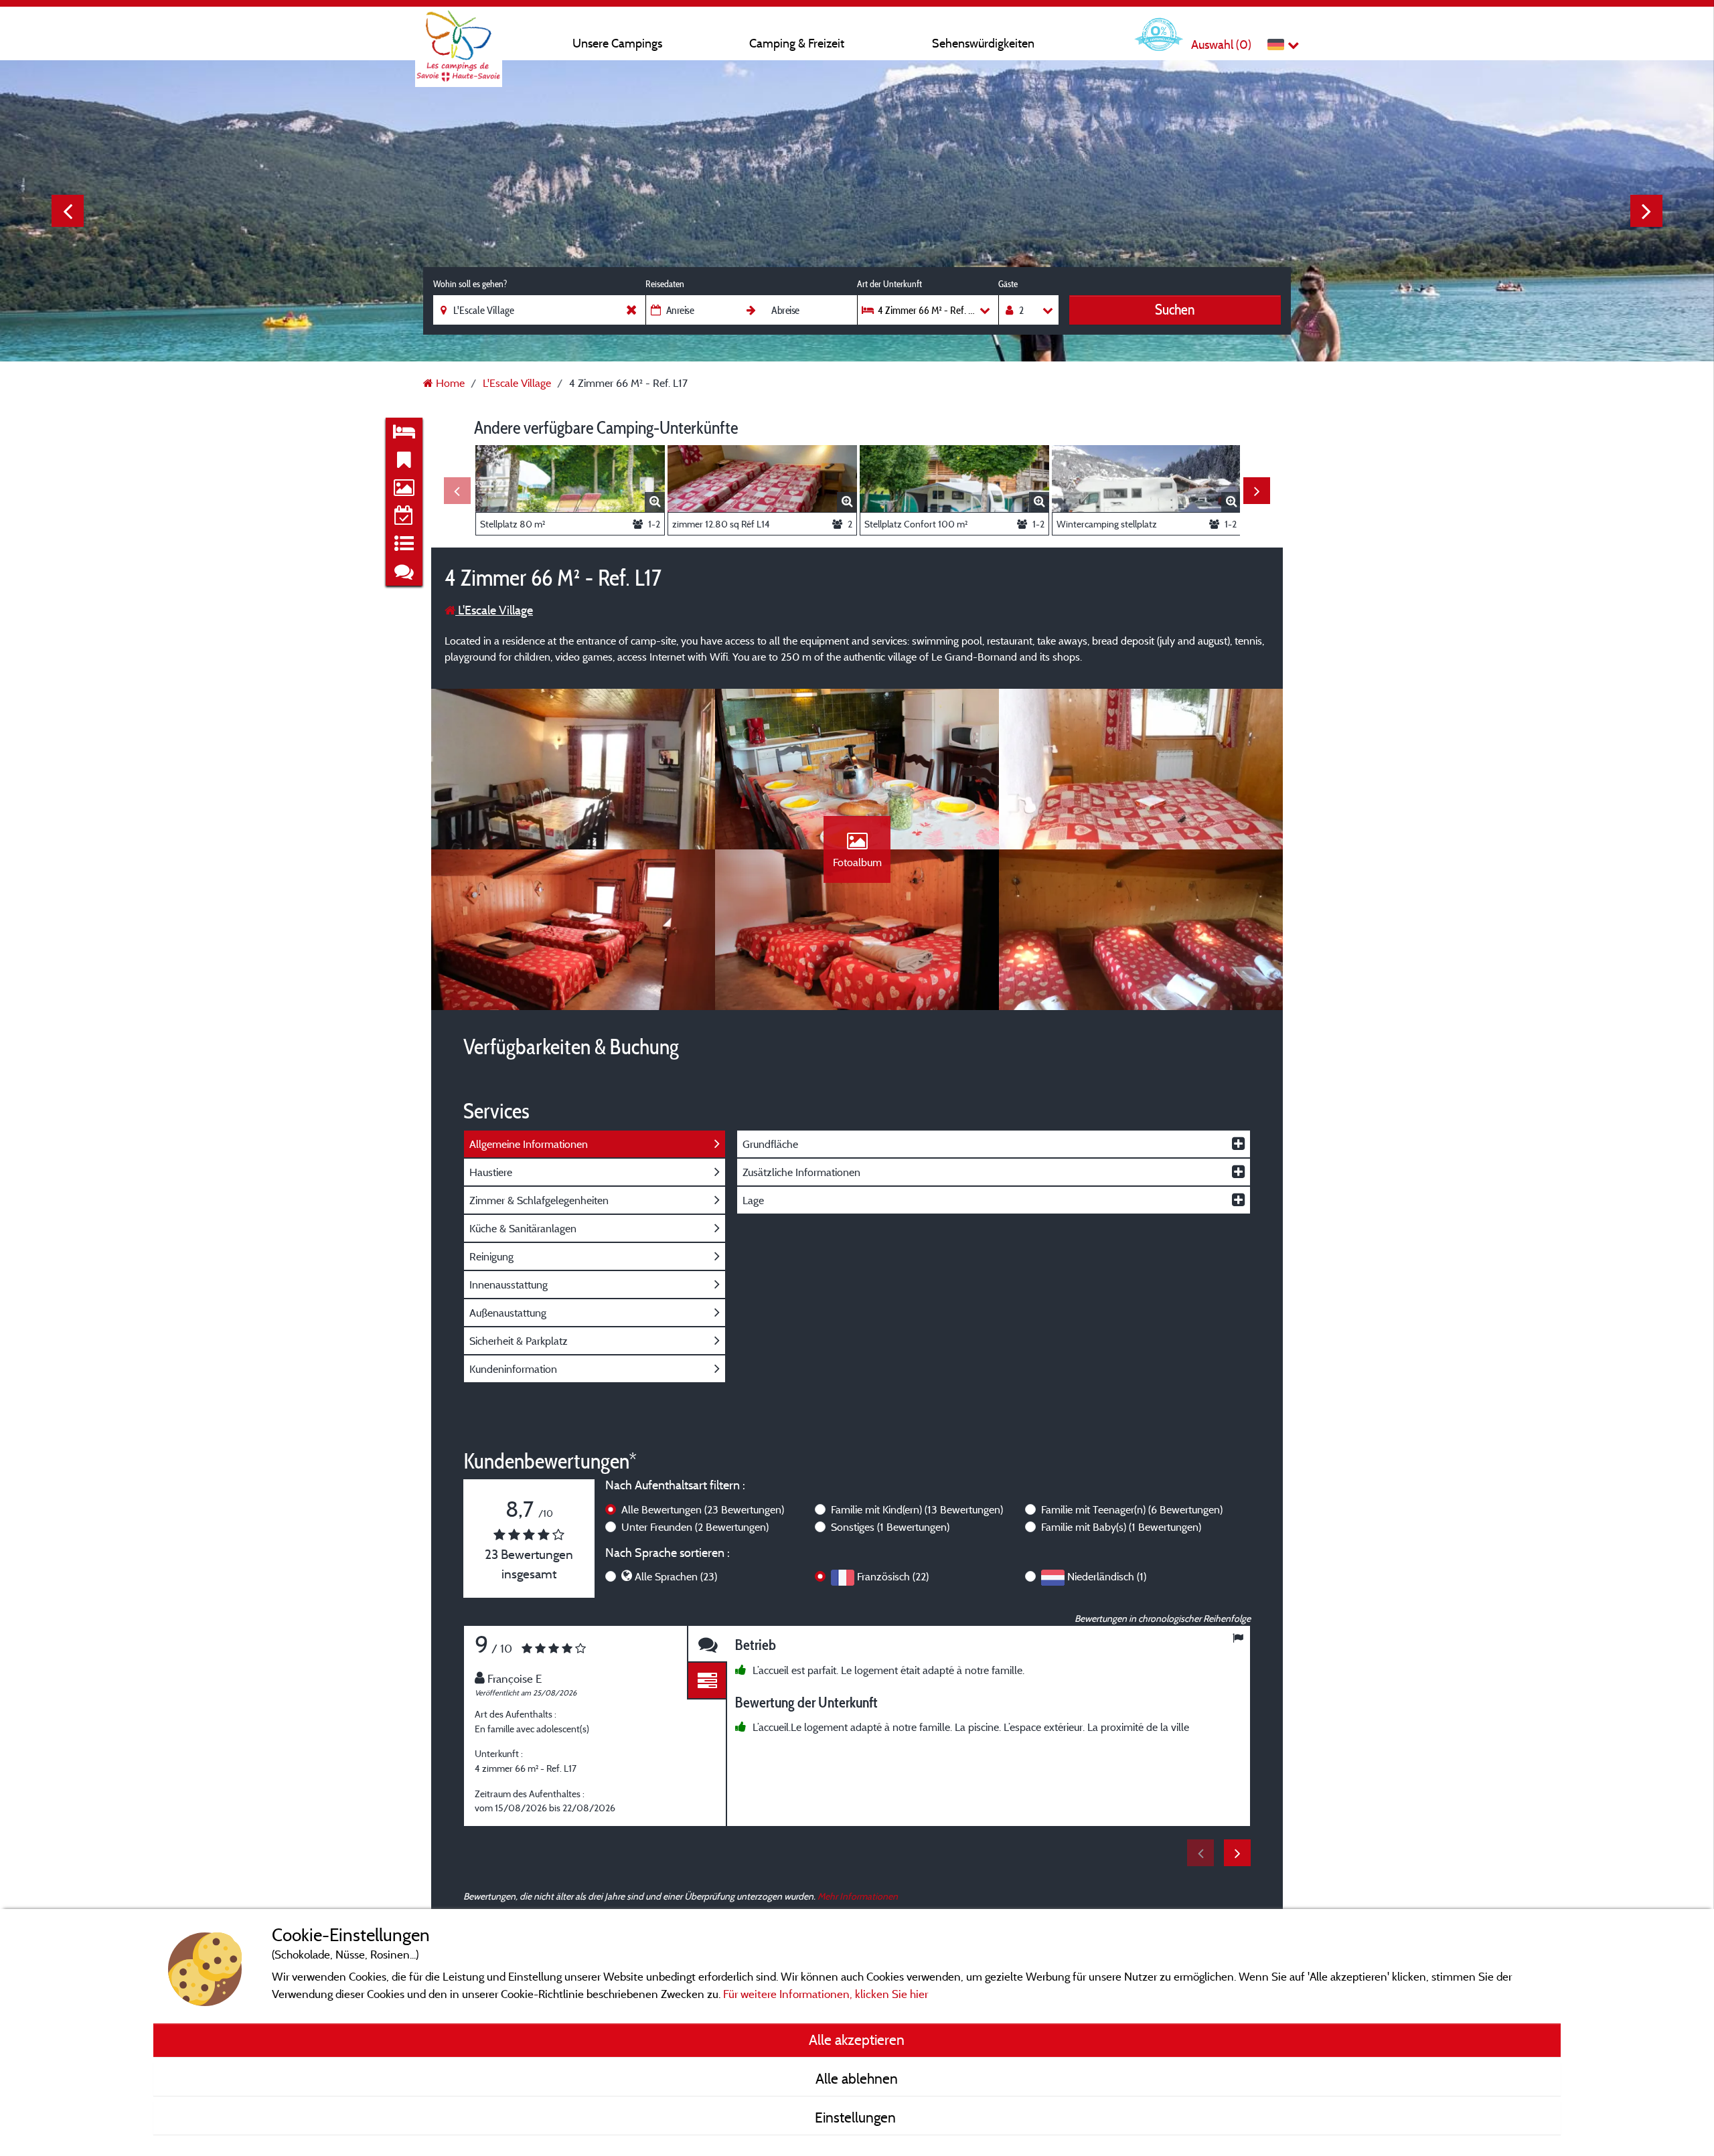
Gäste (1008, 284)
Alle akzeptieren (857, 2040)
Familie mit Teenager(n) (1132, 1509)
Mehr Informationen (858, 1896)
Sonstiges (890, 1527)
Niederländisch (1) (1107, 1576)
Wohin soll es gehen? (470, 284)
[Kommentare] (707, 1644)
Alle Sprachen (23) (676, 1576)
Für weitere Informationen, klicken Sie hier (826, 1994)
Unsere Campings (617, 43)
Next (1646, 211)
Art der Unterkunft (889, 284)
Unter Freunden (695, 1527)
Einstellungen (857, 2117)
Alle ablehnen (857, 2078)
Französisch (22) (893, 1576)
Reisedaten (665, 284)
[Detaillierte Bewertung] (707, 1681)
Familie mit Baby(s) (1121, 1527)
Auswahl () (1221, 45)
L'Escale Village (494, 610)
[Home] (459, 37)
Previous (68, 211)
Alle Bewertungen (703, 1509)
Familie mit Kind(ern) (917, 1509)
